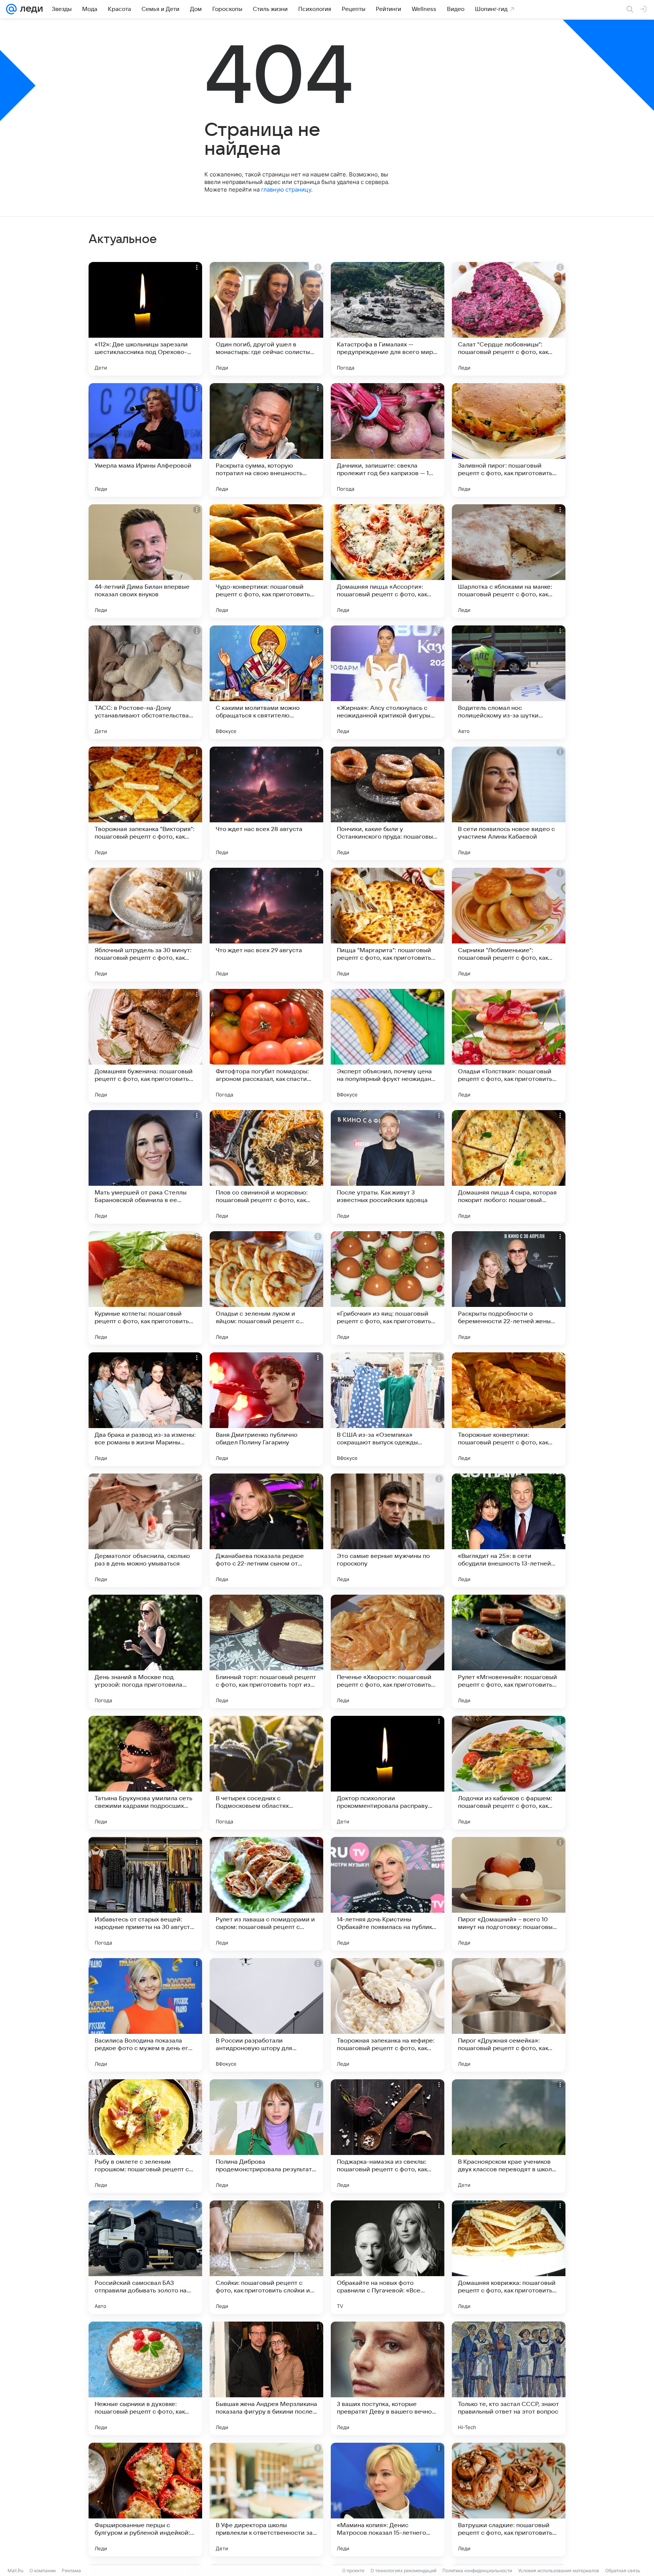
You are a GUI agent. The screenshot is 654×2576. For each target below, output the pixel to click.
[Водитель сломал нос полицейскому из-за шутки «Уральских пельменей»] (509, 682)
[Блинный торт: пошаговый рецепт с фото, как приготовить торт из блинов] (266, 1651)
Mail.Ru (16, 2571)
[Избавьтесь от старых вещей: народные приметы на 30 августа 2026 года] (145, 1894)
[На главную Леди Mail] (30, 9)
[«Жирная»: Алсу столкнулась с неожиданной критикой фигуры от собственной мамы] (388, 682)
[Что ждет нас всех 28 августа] (266, 803)
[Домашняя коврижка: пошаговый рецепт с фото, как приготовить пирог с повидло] (509, 2257)
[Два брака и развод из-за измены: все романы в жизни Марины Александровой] (145, 1409)
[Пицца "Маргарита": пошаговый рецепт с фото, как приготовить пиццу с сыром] (388, 925)
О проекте (353, 2571)
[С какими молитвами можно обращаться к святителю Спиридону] (266, 682)
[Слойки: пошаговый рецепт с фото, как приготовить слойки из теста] (266, 2257)
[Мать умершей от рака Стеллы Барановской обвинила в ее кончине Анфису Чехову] (145, 1167)
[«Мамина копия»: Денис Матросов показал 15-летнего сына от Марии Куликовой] (388, 2500)
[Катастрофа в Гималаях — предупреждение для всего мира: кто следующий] (388, 319)
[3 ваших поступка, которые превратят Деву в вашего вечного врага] (388, 2378)
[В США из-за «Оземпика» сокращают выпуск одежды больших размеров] (388, 1409)
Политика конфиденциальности (477, 2571)
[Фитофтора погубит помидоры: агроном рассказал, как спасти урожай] (266, 1046)
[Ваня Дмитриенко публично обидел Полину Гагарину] (266, 1409)
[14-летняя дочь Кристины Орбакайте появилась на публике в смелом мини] (388, 1894)
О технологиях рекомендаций (403, 2571)
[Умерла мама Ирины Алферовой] (145, 440)
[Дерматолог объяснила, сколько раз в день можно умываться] (145, 1530)
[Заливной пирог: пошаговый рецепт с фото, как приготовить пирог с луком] (509, 440)
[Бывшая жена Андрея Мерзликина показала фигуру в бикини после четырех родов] (266, 2378)
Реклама (71, 2571)
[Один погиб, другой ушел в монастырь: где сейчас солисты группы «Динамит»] (266, 319)
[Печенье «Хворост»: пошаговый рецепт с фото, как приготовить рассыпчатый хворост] (388, 1651)
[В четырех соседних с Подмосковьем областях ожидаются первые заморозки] (266, 1773)
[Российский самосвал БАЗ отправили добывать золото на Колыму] (145, 2257)
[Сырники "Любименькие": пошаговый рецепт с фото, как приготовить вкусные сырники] (509, 925)
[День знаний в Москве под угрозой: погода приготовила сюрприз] (145, 1651)
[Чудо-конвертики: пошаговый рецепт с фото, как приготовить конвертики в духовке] (266, 561)
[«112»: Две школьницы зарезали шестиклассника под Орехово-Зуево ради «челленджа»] (145, 319)
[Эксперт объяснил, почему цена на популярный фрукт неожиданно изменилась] (388, 1046)
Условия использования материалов (559, 2571)
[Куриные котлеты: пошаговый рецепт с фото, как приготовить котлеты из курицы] (145, 1288)
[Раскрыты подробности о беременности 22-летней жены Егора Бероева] (509, 1288)
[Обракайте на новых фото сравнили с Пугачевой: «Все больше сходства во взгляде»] (388, 2257)
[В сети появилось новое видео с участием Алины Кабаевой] (509, 803)
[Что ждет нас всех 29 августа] (266, 925)
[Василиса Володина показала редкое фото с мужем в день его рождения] (145, 2015)
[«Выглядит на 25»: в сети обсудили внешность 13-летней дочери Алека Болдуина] (509, 1530)
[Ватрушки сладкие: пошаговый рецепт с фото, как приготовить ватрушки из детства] (509, 2500)
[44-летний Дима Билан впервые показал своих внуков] (145, 561)
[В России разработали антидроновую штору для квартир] (266, 2015)
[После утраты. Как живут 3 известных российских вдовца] (388, 1167)
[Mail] (11, 9)
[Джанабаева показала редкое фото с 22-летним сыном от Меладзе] (266, 1530)
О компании (43, 2571)
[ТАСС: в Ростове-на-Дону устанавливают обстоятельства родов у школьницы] (145, 682)
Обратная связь (623, 2571)
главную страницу (286, 189)
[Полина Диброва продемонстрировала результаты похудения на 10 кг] (266, 2136)
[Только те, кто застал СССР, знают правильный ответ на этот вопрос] (509, 2378)
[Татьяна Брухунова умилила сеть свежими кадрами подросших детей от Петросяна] (145, 1773)
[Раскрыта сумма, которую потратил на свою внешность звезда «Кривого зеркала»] (266, 440)
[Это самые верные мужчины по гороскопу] (388, 1530)
